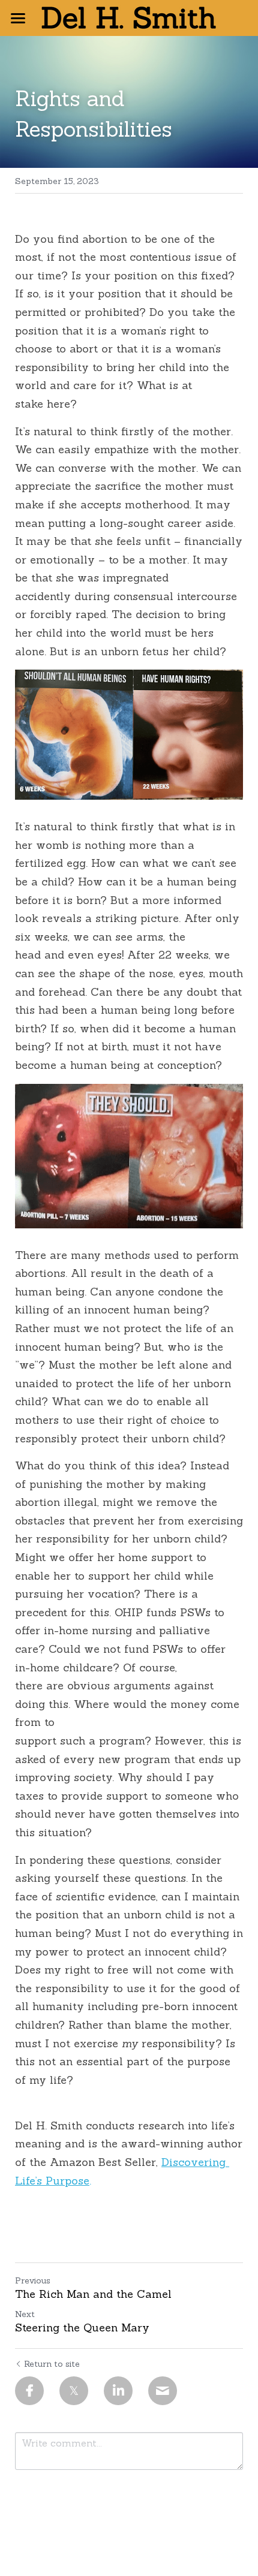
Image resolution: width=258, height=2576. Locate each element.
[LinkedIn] (118, 2391)
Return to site (52, 2364)
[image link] (129, 17)
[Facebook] (29, 2391)
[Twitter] (74, 2391)
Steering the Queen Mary (82, 2328)
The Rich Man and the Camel (93, 2294)
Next (25, 2314)
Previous (33, 2280)
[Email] (163, 2391)
